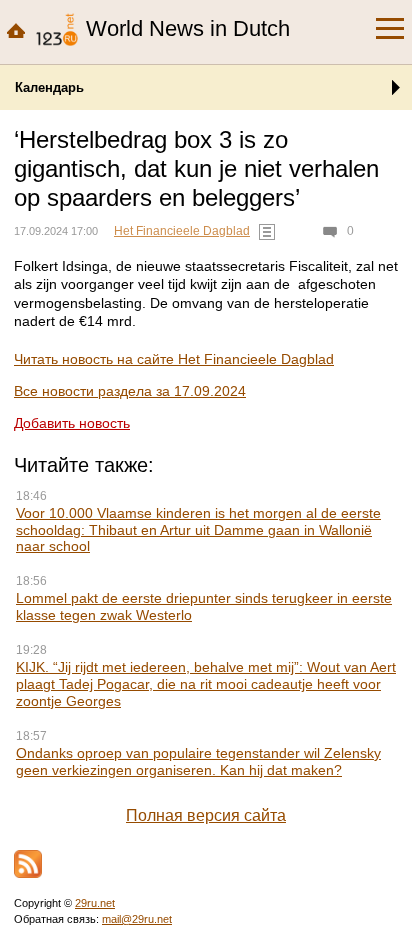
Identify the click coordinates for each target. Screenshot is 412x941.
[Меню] (390, 29)
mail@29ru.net (137, 919)
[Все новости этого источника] (267, 232)
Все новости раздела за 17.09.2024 (130, 391)
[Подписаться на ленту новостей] (28, 864)
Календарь (49, 87)
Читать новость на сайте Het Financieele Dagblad (174, 359)
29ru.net (95, 903)
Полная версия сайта (206, 815)
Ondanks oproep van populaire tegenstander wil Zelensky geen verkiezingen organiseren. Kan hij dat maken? (198, 761)
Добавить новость (72, 423)
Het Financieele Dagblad (182, 231)
